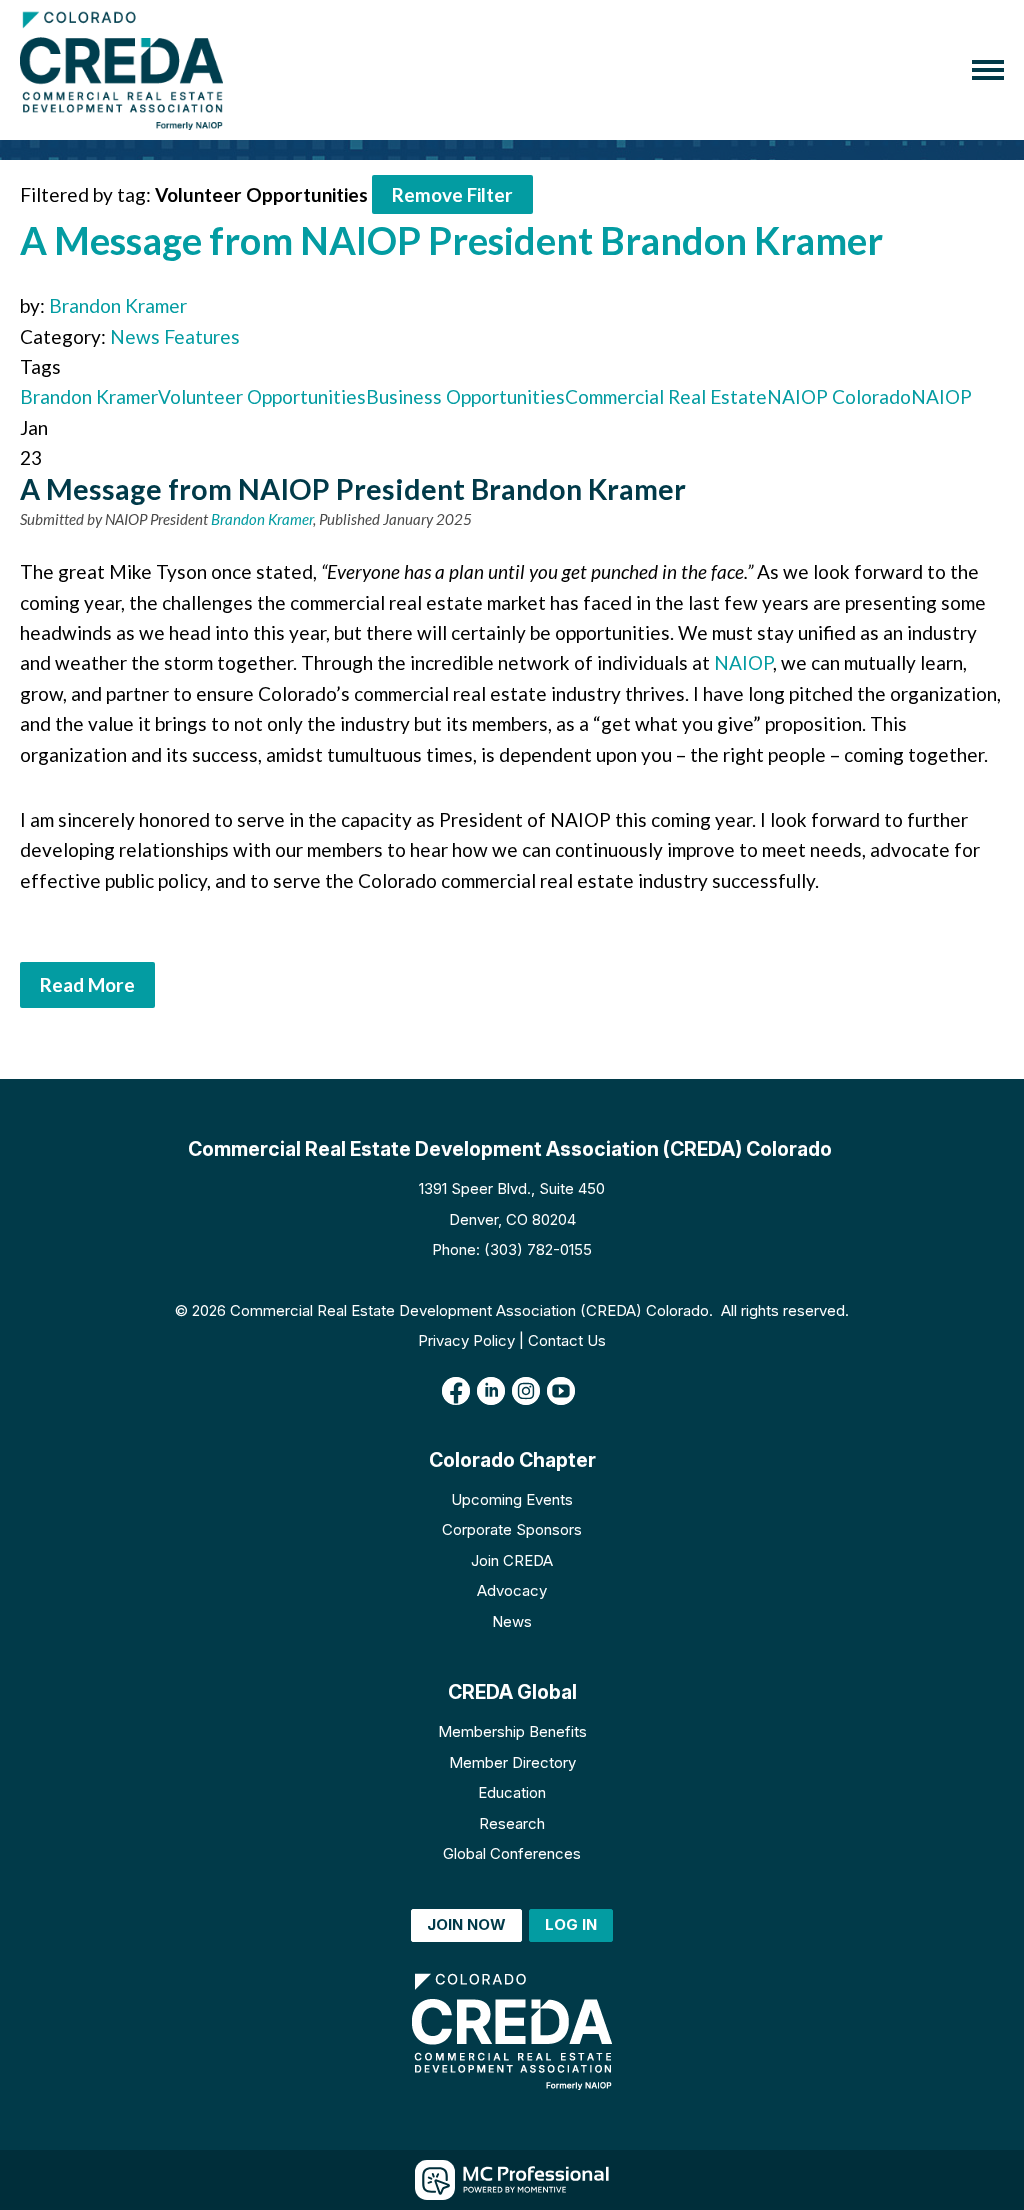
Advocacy (512, 1590)
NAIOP (941, 396)
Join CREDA (512, 1560)
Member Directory (512, 1762)
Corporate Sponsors (512, 1529)
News (512, 1621)
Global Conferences (512, 1853)
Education (512, 1792)
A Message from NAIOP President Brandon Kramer (451, 240)
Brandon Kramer (118, 305)
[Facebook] (456, 1391)
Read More (87, 984)
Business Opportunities (465, 396)
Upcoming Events (512, 1499)
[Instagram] (526, 1391)
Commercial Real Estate (666, 396)
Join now (466, 1924)
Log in (571, 1924)
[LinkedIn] (491, 1391)
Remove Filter (452, 194)
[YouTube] (561, 1391)
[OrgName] (121, 70)
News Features (175, 336)
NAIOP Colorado (839, 396)
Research (512, 1823)
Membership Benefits (512, 1731)
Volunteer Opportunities (262, 396)
